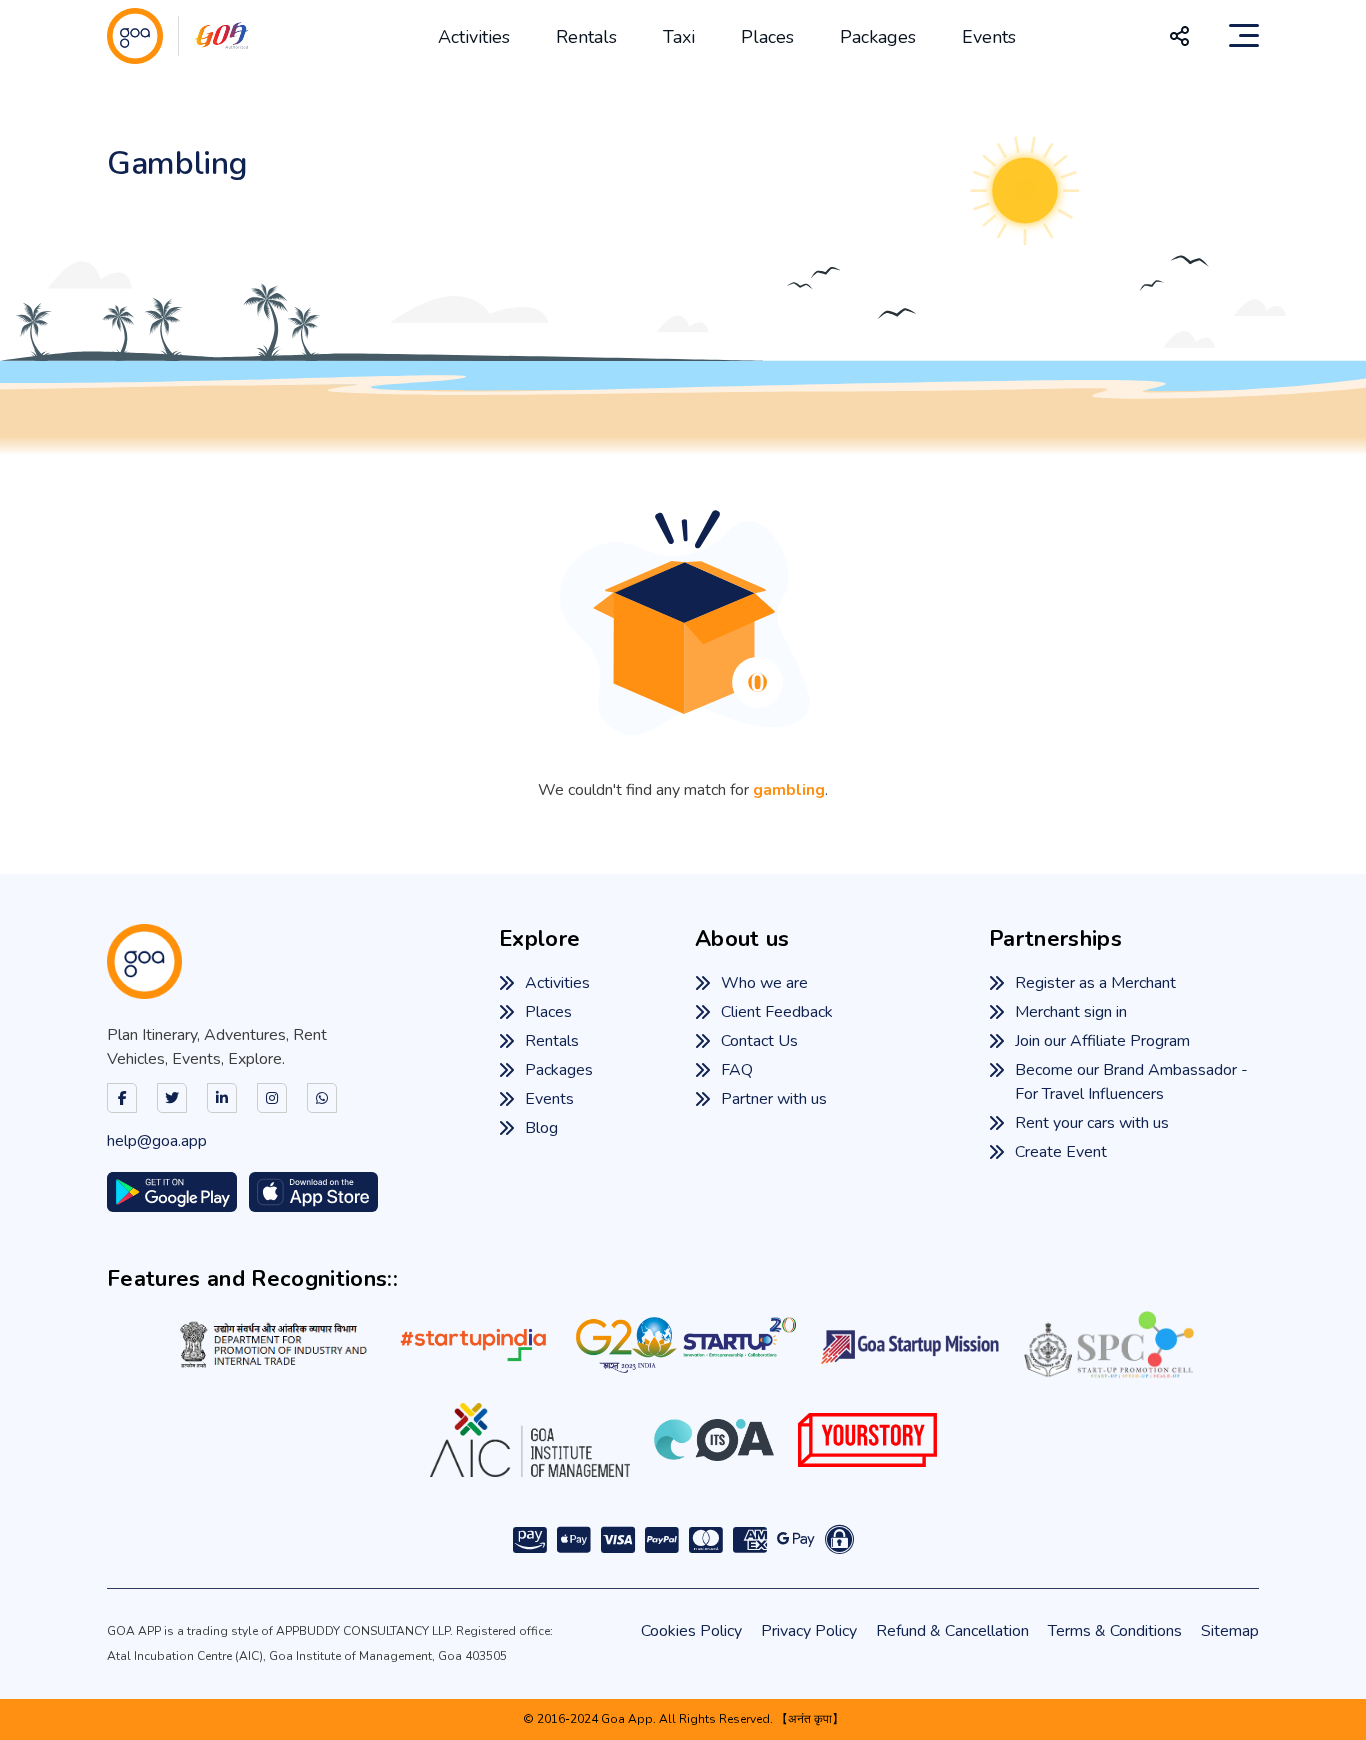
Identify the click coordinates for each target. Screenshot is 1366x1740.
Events (989, 37)
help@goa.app (157, 1141)
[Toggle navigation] (1244, 36)
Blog (541, 1128)
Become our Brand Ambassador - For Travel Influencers (1131, 1082)
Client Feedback (777, 1012)
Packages (878, 37)
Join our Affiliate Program (1102, 1041)
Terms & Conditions (1115, 1631)
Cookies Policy (691, 1631)
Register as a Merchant (1095, 983)
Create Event (1061, 1152)
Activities (474, 37)
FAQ (737, 1070)
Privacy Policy (809, 1631)
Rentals (586, 37)
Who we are (764, 983)
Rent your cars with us (1092, 1123)
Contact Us (759, 1041)
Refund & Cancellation (952, 1631)
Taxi (679, 37)
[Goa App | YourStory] (867, 1440)
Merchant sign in (1071, 1012)
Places (767, 37)
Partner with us (774, 1099)
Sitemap (1230, 1631)
